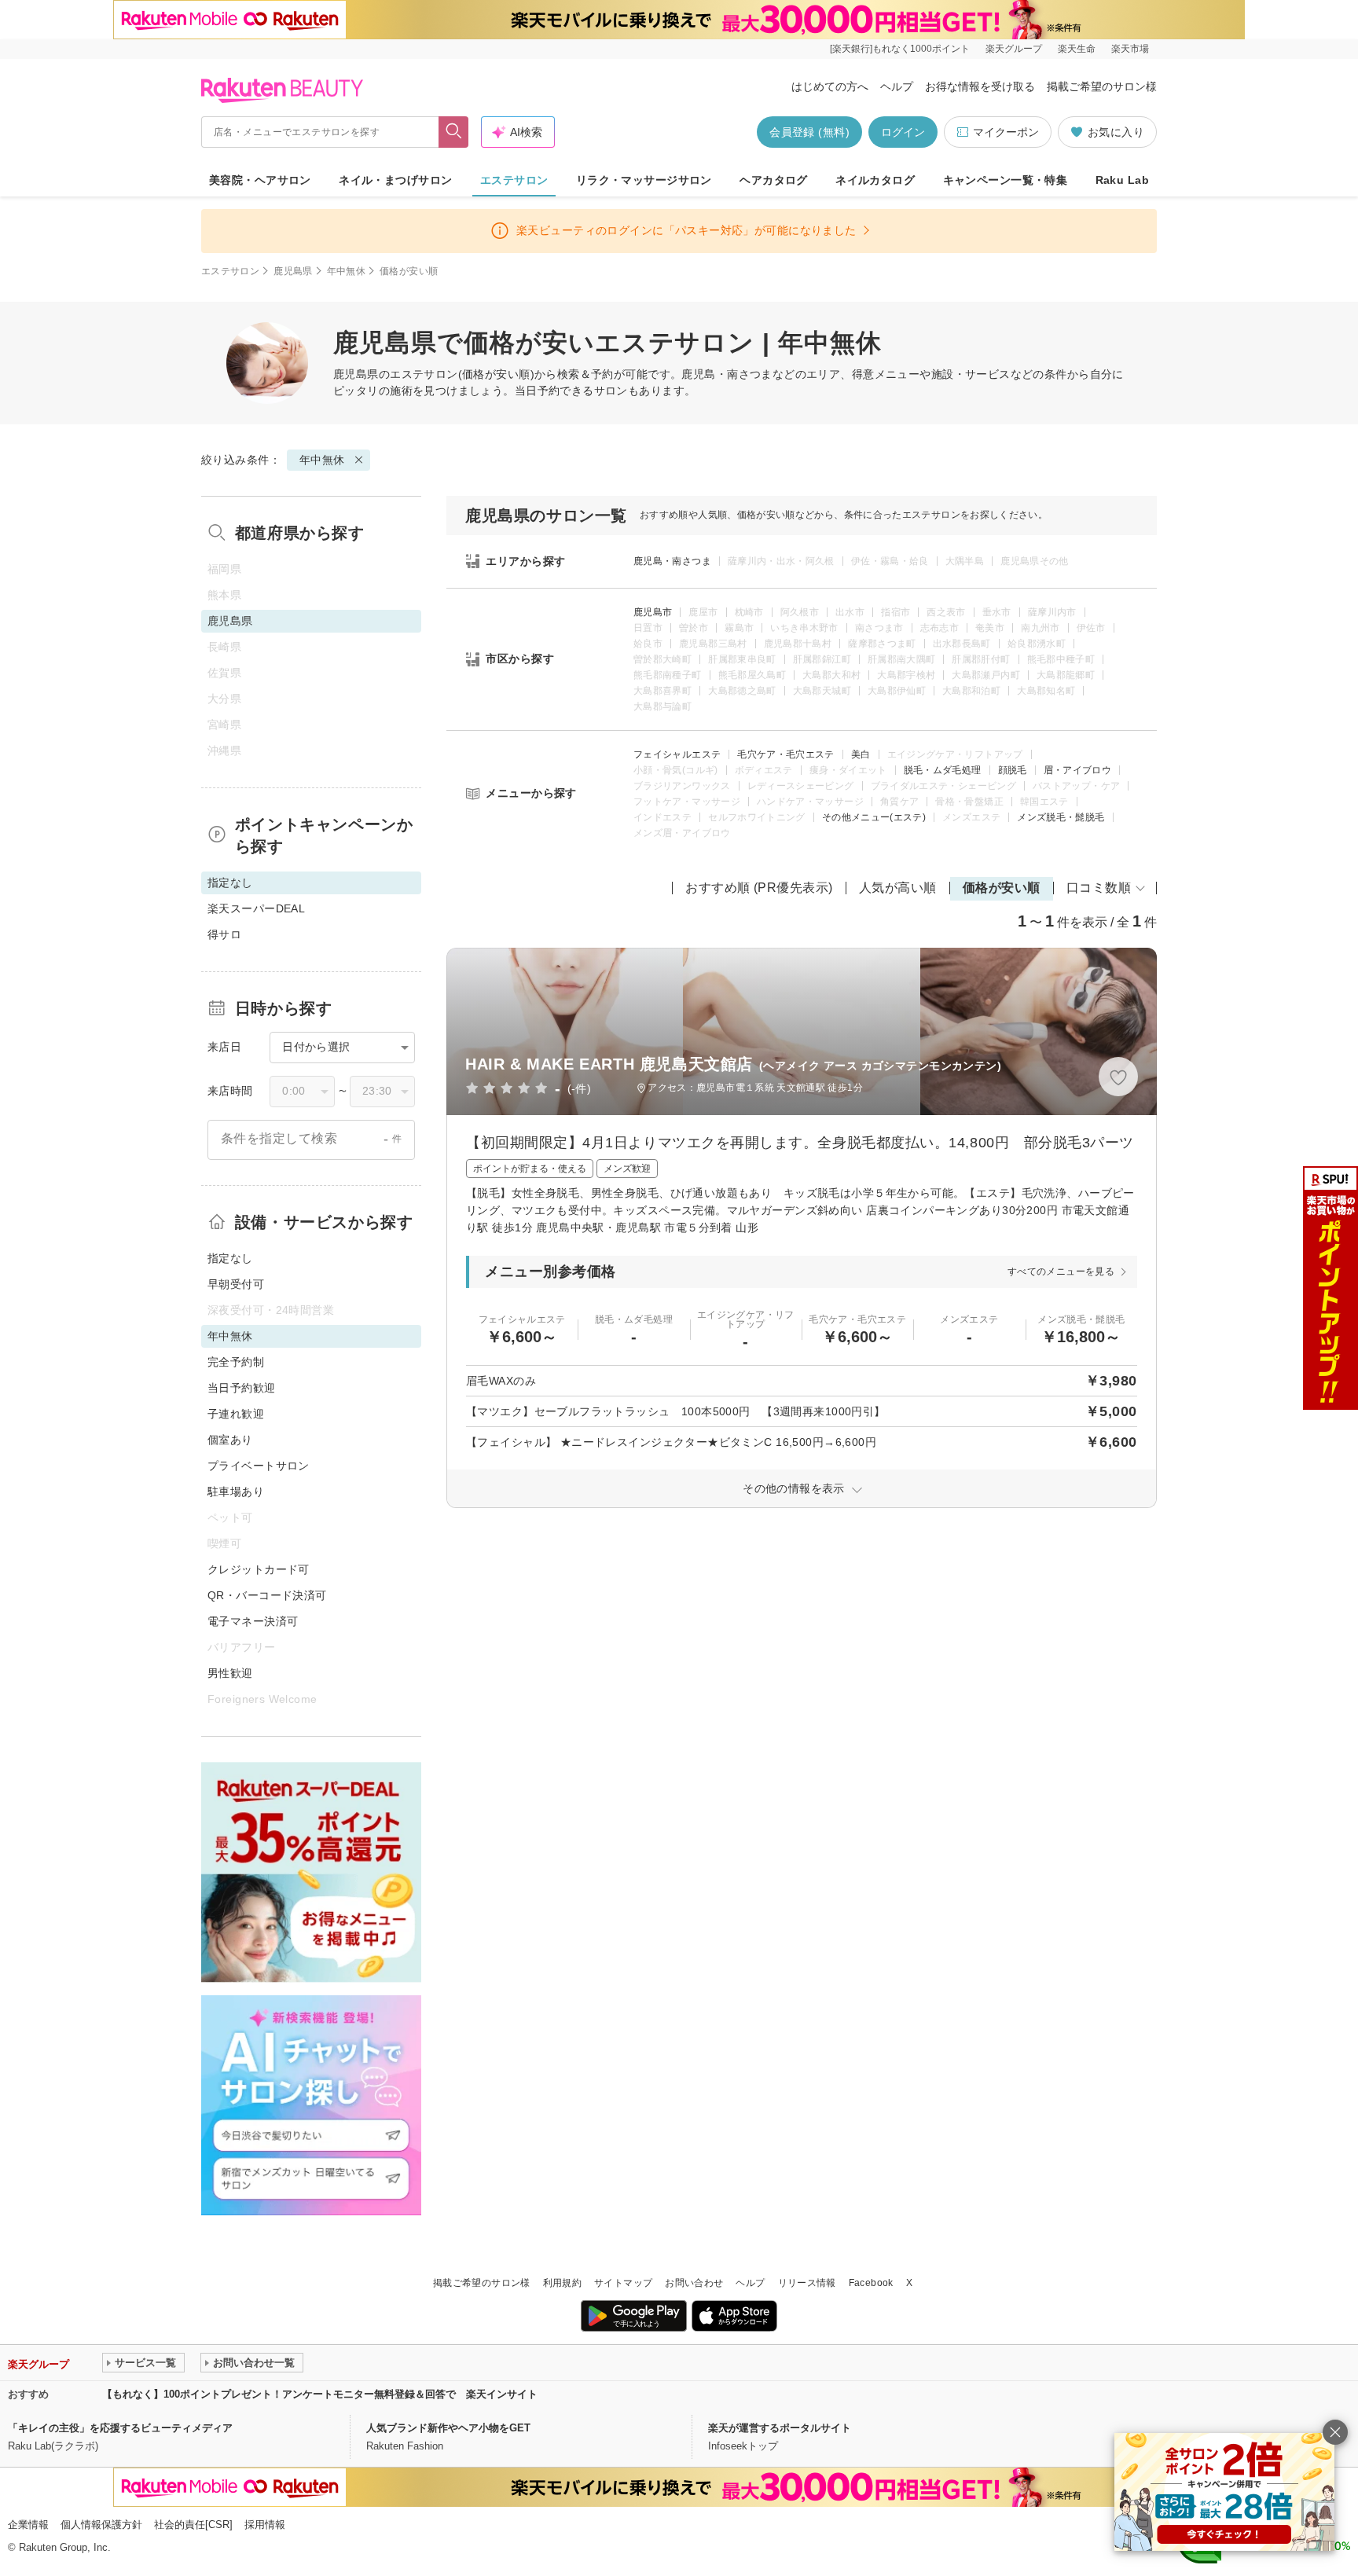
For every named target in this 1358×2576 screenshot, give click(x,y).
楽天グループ (1014, 49)
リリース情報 (807, 2283)
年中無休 (346, 271)
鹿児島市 (653, 612)
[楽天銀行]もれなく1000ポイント (900, 49)
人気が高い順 (898, 888)
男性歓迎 (230, 1673)
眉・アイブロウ (1078, 770)
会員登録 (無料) (809, 132)
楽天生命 (1077, 49)
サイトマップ (623, 2283)
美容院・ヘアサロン (260, 180)
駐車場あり (236, 1492)
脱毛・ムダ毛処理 (943, 770)
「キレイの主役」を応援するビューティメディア (120, 2428)
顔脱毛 (1013, 770)
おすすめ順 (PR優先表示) (759, 888)
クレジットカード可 (259, 1569)
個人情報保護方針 (101, 2525)
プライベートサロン (259, 1466)
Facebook (871, 2283)
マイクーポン (1006, 132)
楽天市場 (1130, 49)
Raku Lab (1122, 180)
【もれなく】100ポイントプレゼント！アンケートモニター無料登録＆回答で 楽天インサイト (320, 2394)
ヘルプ (897, 86)
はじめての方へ (830, 86)
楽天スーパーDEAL (256, 908)
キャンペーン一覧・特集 (1006, 180)
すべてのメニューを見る (1061, 1271)
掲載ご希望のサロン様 (1102, 86)
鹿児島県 (293, 271)
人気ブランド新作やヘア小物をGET (448, 2428)
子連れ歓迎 (236, 1414)
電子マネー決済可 (253, 1621)
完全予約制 (236, 1362)
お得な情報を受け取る (980, 86)
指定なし (230, 1258)
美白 (861, 754)
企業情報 (28, 2525)
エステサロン (514, 180)
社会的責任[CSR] (193, 2525)
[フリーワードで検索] (454, 132)
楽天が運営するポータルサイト (780, 2428)
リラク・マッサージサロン (644, 180)
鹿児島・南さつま (672, 561)
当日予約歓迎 (242, 1388)
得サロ (224, 934)
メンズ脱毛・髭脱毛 (1061, 817)
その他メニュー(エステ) (874, 817)
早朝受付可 (236, 1284)
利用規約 (562, 2283)
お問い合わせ (694, 2283)
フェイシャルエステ (677, 754)
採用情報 (265, 2525)
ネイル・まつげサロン (395, 180)
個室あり (230, 1440)
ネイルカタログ (875, 180)
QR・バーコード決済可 (267, 1595)
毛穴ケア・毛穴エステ (786, 754)
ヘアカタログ (774, 180)
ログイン (903, 132)
